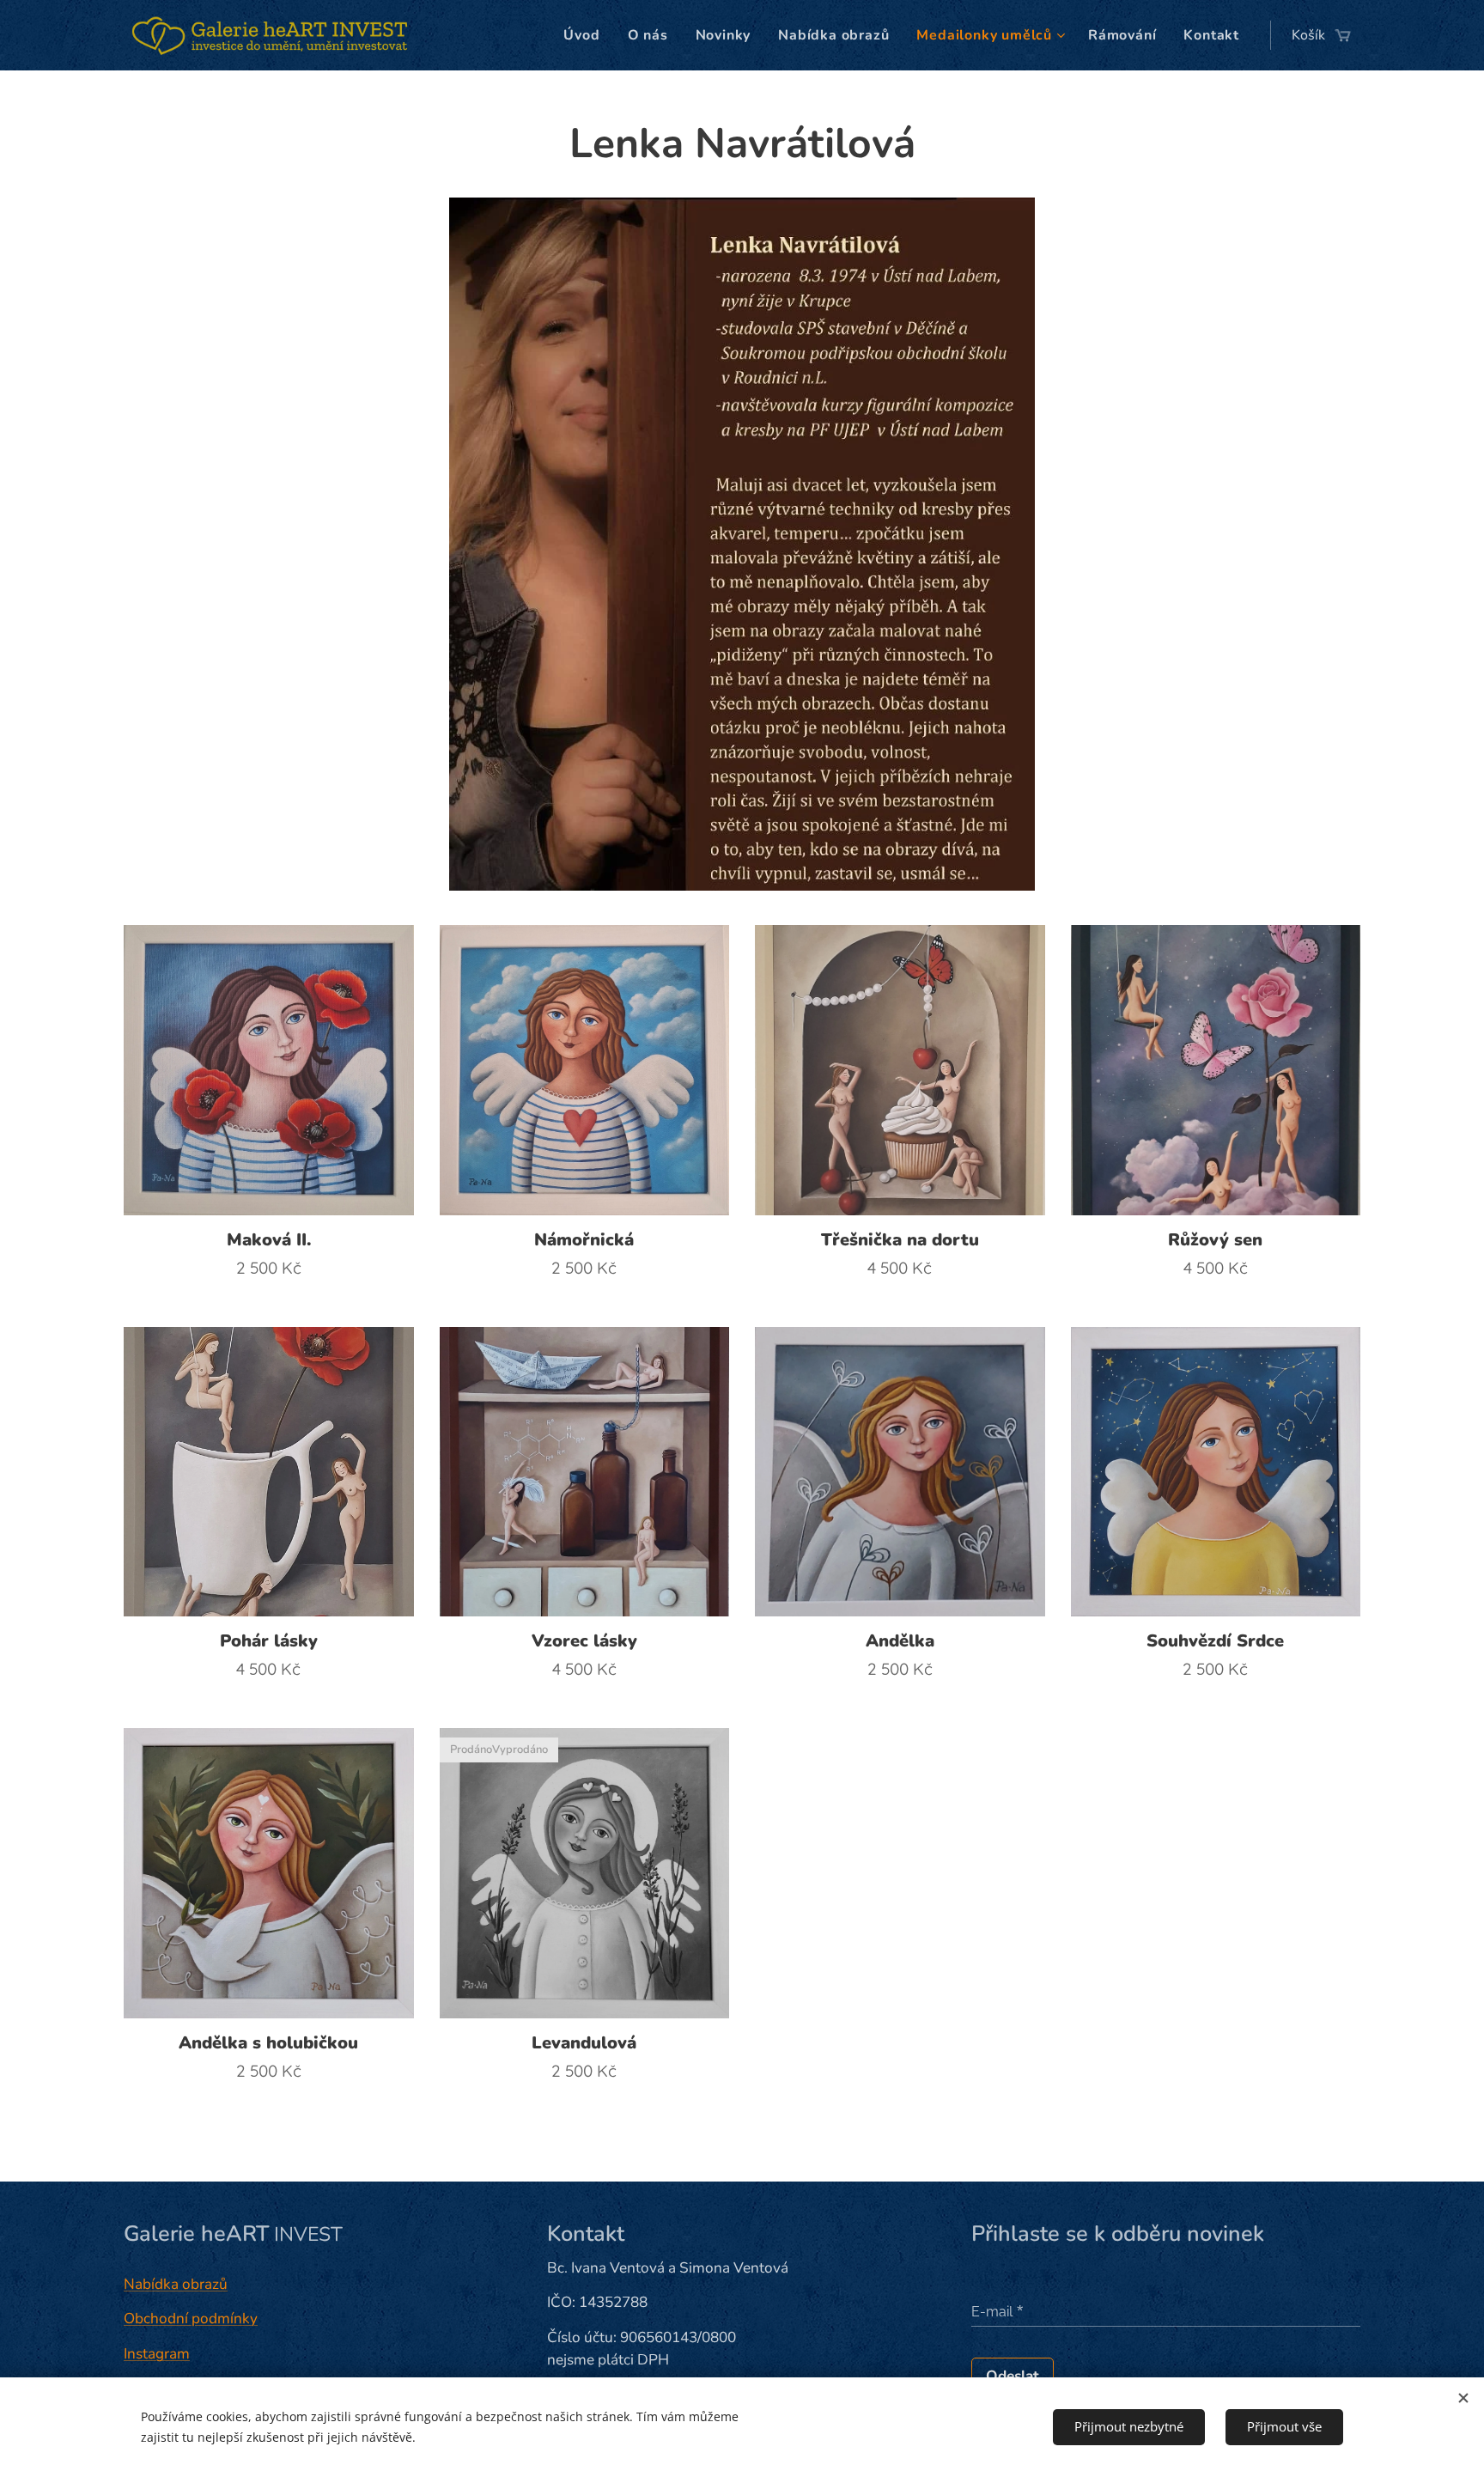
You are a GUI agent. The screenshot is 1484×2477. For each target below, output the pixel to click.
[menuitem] (586, 35)
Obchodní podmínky (191, 2319)
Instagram (157, 2354)
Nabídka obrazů (176, 2284)
